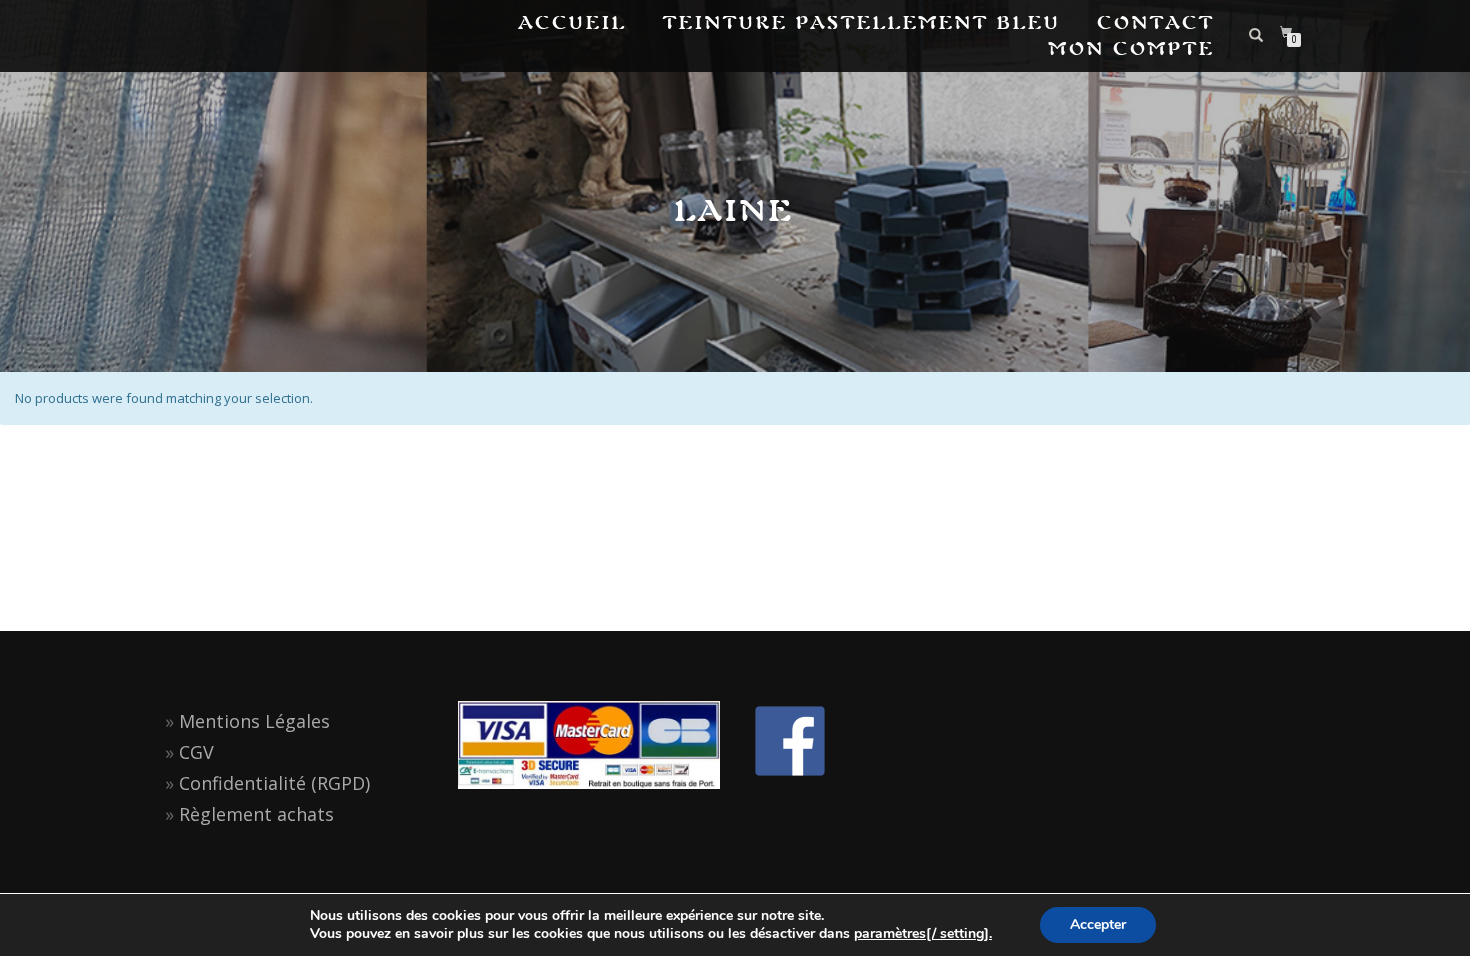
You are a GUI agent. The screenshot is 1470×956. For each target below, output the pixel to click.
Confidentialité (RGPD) (274, 783)
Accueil (573, 22)
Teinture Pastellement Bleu (862, 22)
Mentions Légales (254, 721)
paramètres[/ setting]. (923, 934)
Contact (1156, 22)
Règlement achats (256, 814)
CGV (196, 752)
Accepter (1098, 924)
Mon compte (1132, 48)
